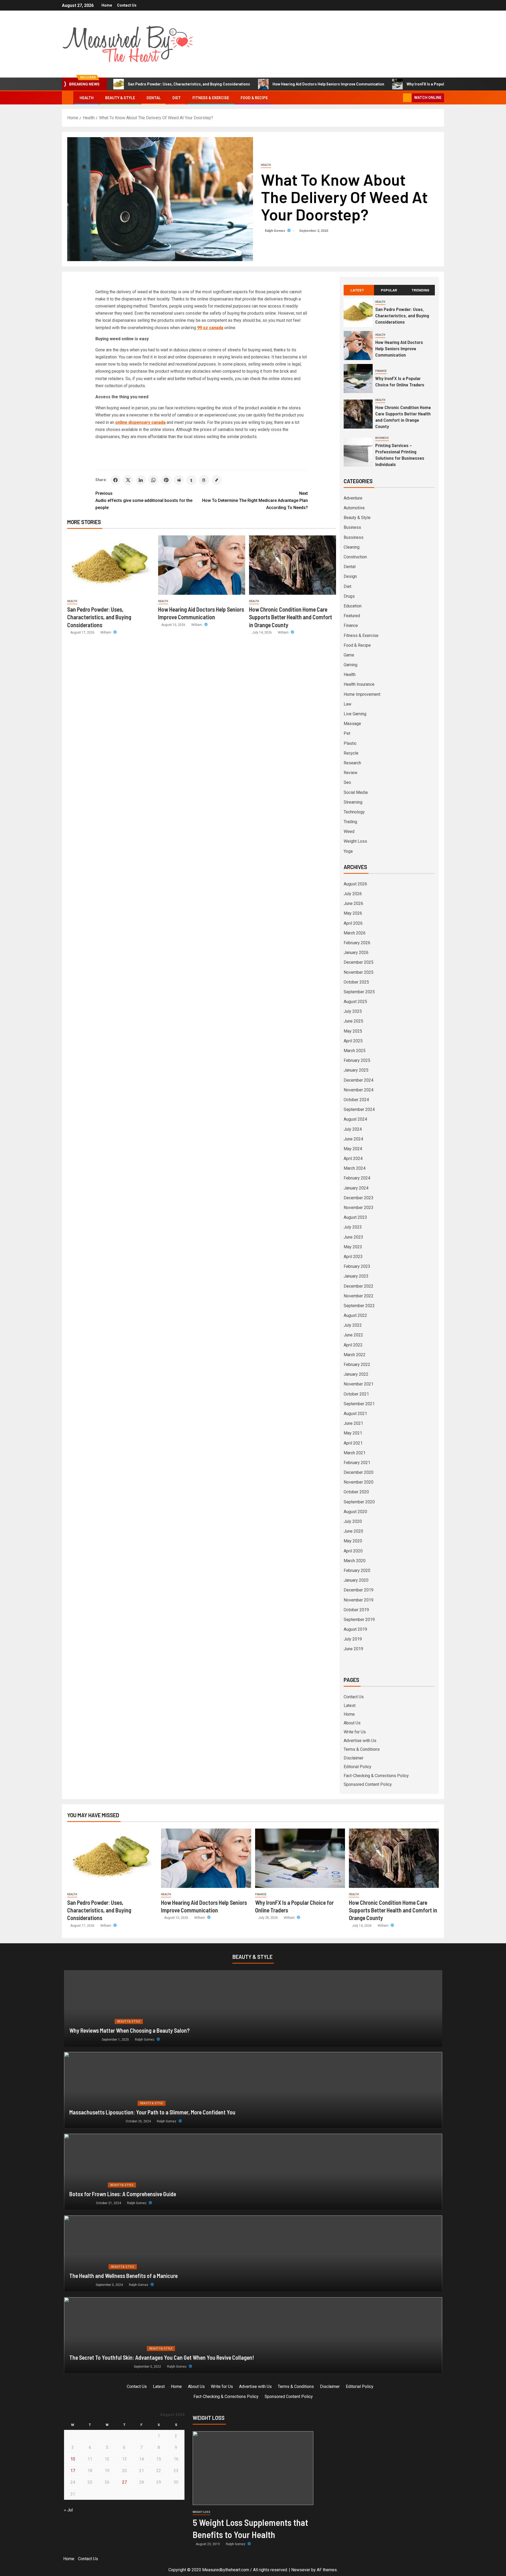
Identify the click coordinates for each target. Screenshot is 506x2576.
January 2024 (356, 1188)
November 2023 (359, 1208)
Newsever (301, 2570)
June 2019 (353, 1649)
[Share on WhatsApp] (153, 480)
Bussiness (354, 537)
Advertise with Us (360, 1741)
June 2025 (353, 1021)
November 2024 (359, 1090)
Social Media (356, 792)
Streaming (353, 802)
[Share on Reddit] (179, 480)
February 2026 (357, 943)
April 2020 (353, 1551)
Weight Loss (355, 841)
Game (349, 655)
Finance (381, 371)
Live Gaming (355, 714)
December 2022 (359, 1286)
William (106, 632)
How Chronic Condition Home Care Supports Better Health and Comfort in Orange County (291, 617)
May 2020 (353, 1541)
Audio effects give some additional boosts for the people (144, 500)
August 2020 (355, 1512)
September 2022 (359, 1306)
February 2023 (357, 1266)
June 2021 (353, 1423)
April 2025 (353, 1041)
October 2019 (356, 1610)
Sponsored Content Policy (368, 1784)
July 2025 (353, 1011)
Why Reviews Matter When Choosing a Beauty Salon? (130, 2030)
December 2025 (359, 962)
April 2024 (353, 1159)
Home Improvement (362, 694)
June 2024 (353, 1139)
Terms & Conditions (362, 1749)
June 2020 (353, 1531)
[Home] (68, 98)
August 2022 (355, 1315)
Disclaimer (354, 1758)
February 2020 (357, 1570)
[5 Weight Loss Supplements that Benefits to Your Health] (253, 2468)
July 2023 (353, 1227)
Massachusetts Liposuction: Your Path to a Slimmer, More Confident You (152, 2112)
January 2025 (356, 1070)
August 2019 (355, 1629)
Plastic (350, 743)
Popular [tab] (389, 290)
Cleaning (352, 547)
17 (73, 2471)
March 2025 (355, 1051)
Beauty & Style (120, 98)
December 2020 (359, 1472)
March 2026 (355, 933)
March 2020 (355, 1561)
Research (352, 763)
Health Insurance (359, 684)
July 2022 (353, 1325)
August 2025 (355, 1002)
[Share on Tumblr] (191, 480)
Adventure (353, 498)
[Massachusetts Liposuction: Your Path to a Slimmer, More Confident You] (253, 2090)
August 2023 (355, 1217)
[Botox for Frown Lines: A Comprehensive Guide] (253, 2172)
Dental (154, 98)
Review (351, 773)
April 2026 (353, 923)
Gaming (351, 665)
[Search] (398, 98)
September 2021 (359, 1404)
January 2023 (356, 1276)
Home (107, 5)
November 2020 (359, 1482)
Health (87, 98)
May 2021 (353, 1433)
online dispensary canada (140, 422)
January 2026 (356, 953)
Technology (354, 812)
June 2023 (353, 1237)
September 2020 (359, 1502)
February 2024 (357, 1178)
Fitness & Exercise (211, 98)
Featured (352, 616)
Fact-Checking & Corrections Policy (376, 1776)
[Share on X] (128, 480)
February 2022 (357, 1364)
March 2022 (355, 1355)
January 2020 (356, 1580)
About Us (352, 1723)
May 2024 (353, 1149)
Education (353, 606)
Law (347, 704)
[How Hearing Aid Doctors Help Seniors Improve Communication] (202, 565)
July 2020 (353, 1521)
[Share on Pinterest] (166, 480)
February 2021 (357, 1463)
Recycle (351, 753)
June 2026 (353, 903)
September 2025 (359, 992)
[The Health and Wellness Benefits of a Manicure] (253, 2254)
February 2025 (357, 1060)
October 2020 (356, 1492)
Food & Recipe (254, 98)
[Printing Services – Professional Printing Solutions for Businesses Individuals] (358, 452)
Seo (347, 782)
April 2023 (353, 1257)
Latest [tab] (357, 290)
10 (73, 2459)
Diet (177, 98)
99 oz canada (210, 328)
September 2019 (359, 1620)
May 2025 (353, 1031)
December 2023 (359, 1198)
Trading (350, 822)
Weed (349, 831)
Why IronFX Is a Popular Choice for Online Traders (450, 84)
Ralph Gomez (275, 231)
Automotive (354, 508)
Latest (350, 1706)
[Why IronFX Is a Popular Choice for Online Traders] (358, 378)
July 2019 (353, 1639)
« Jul (68, 2510)
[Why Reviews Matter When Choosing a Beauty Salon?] (253, 2008)
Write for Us (355, 1732)
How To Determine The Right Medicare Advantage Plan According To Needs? (255, 500)
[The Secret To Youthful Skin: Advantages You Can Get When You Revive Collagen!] (253, 2335)
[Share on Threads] (204, 480)
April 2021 (353, 1443)
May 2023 (353, 1247)
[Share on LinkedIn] (141, 480)
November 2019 (359, 1600)
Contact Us (127, 5)
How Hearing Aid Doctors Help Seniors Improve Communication (328, 84)
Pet (347, 733)
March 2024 (355, 1168)
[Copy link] (217, 480)
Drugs (349, 596)
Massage (352, 724)
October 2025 (356, 982)
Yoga (348, 851)
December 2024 (359, 1080)
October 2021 (356, 1394)
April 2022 (353, 1345)
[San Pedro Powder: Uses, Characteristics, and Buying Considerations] (111, 565)
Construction (355, 557)
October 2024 (356, 1100)
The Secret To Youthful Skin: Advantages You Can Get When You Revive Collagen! (162, 2357)
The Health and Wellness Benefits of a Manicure (123, 2276)
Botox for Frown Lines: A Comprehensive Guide (123, 2194)
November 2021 (359, 1384)
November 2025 (359, 972)
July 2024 (353, 1129)
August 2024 (355, 1119)
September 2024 (359, 1109)
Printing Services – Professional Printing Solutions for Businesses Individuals (400, 455)
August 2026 (355, 884)
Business (382, 438)
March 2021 (355, 1453)
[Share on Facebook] (115, 480)
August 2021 (355, 1414)
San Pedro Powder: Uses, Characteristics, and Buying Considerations (189, 84)
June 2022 (353, 1335)
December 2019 (359, 1590)
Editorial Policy (357, 1767)
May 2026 (353, 913)
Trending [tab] (420, 290)
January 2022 (356, 1374)
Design (350, 576)
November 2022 (359, 1296)
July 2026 (353, 894)
